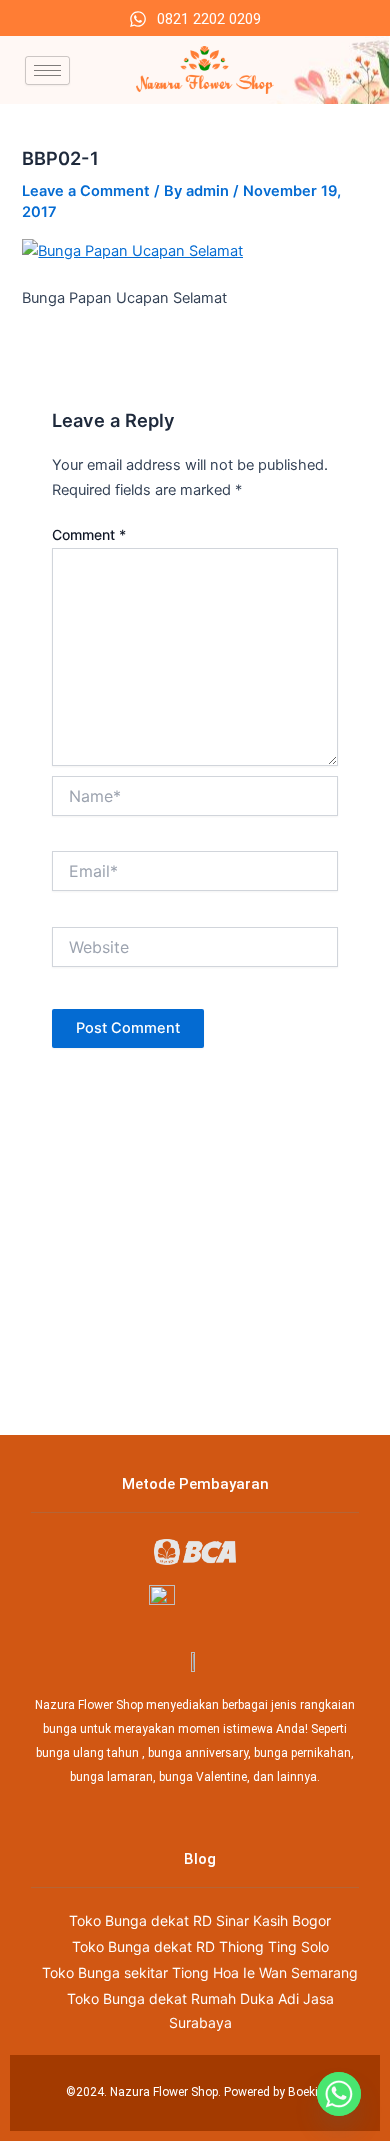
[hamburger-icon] (47, 70)
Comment (89, 534)
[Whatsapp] (339, 2094)
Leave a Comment (86, 191)
